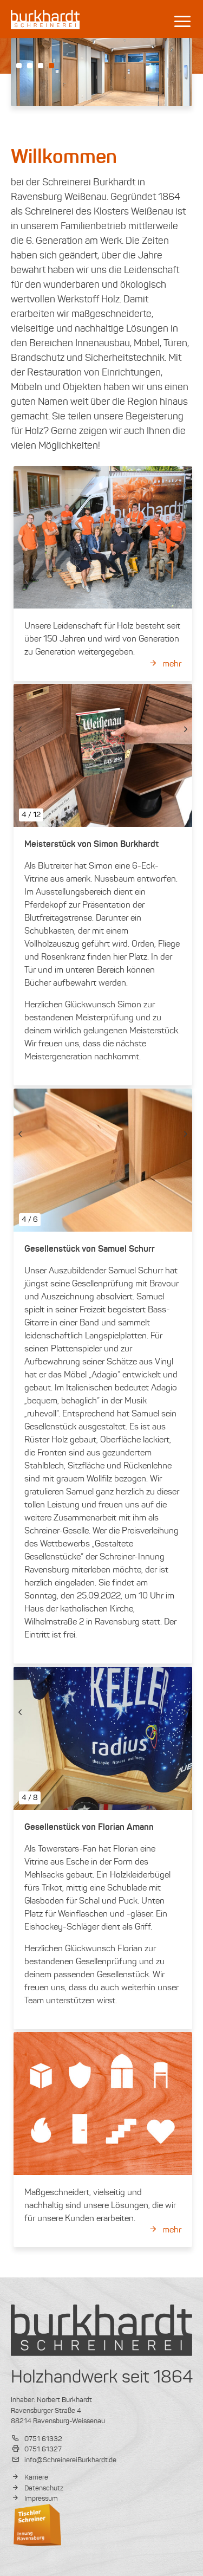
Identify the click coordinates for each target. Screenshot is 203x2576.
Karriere (35, 2477)
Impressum (40, 2498)
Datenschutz (43, 2488)
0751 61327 (42, 2449)
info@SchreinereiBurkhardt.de (70, 2460)
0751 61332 (42, 2439)
